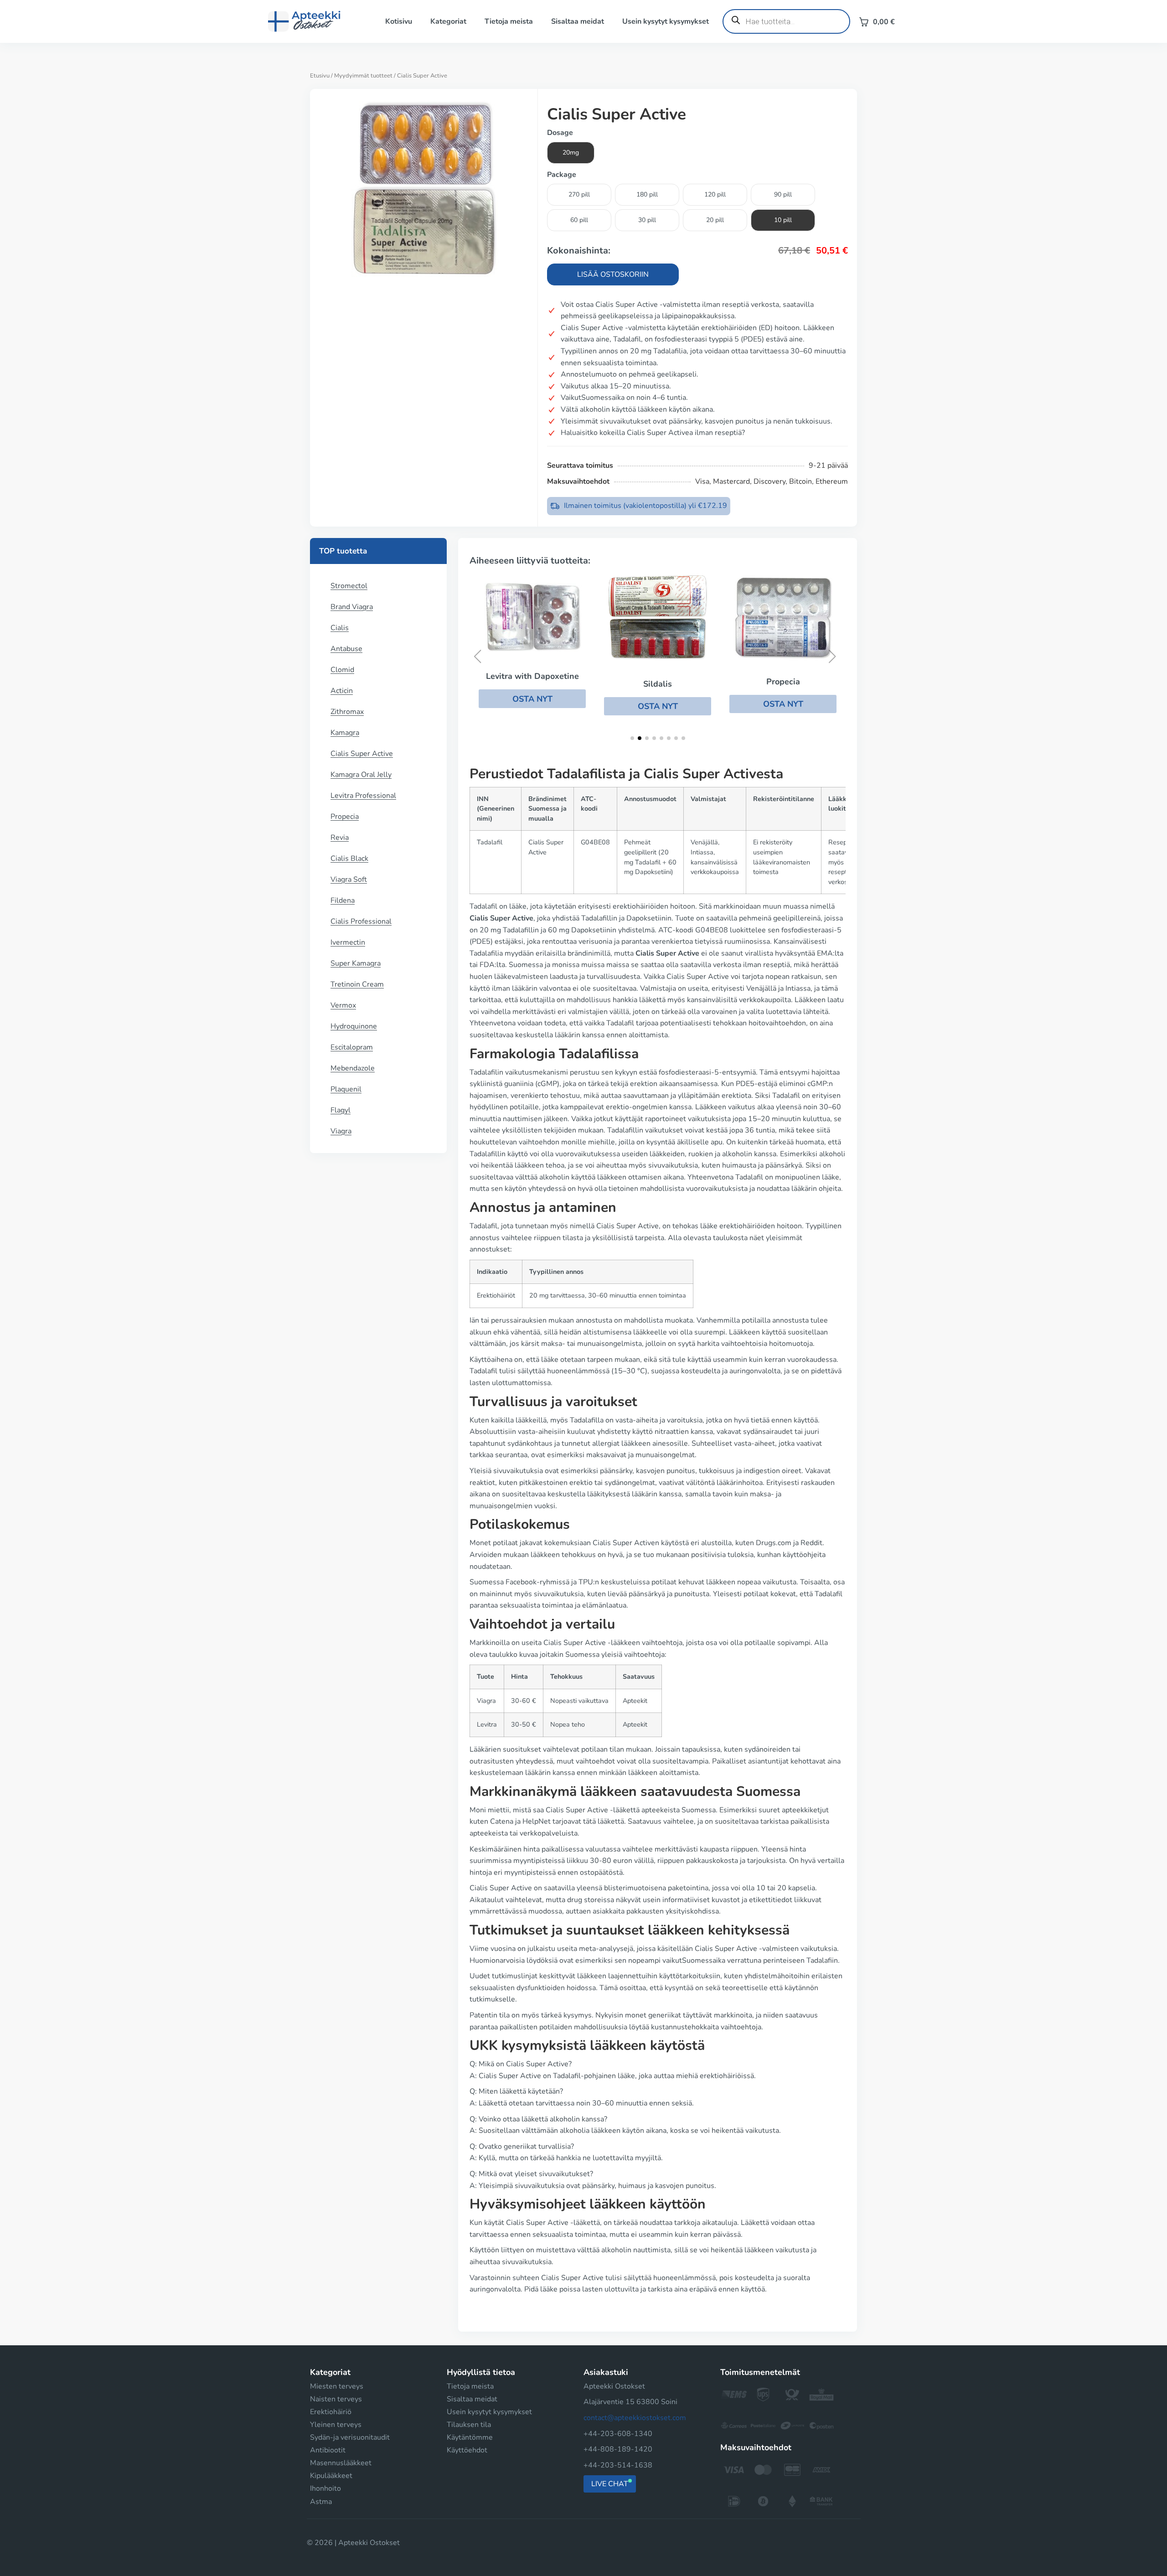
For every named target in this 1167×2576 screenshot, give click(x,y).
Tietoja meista (509, 21)
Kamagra (345, 733)
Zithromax (347, 712)
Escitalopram (352, 1047)
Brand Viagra (352, 607)
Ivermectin (348, 942)
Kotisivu (399, 21)
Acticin (342, 691)
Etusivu (320, 76)
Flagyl (341, 1110)
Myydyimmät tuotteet (363, 76)
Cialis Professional (361, 921)
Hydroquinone (354, 1026)
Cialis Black (349, 859)
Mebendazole (353, 1068)
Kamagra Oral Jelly (361, 775)
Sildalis (658, 684)
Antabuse (346, 649)
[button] (532, 698)
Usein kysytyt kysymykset (666, 21)
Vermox (343, 1005)
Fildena (343, 900)
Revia (340, 838)
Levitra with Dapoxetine (532, 676)
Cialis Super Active (362, 754)
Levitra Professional (363, 796)
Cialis (340, 628)
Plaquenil (346, 1089)
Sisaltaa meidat (578, 21)
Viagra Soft (349, 879)
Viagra (341, 1131)
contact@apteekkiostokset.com (635, 2418)
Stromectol (349, 586)
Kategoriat (448, 21)
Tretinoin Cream (357, 984)
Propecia (345, 817)
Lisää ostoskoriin (613, 274)
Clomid (342, 670)
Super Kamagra (356, 963)
